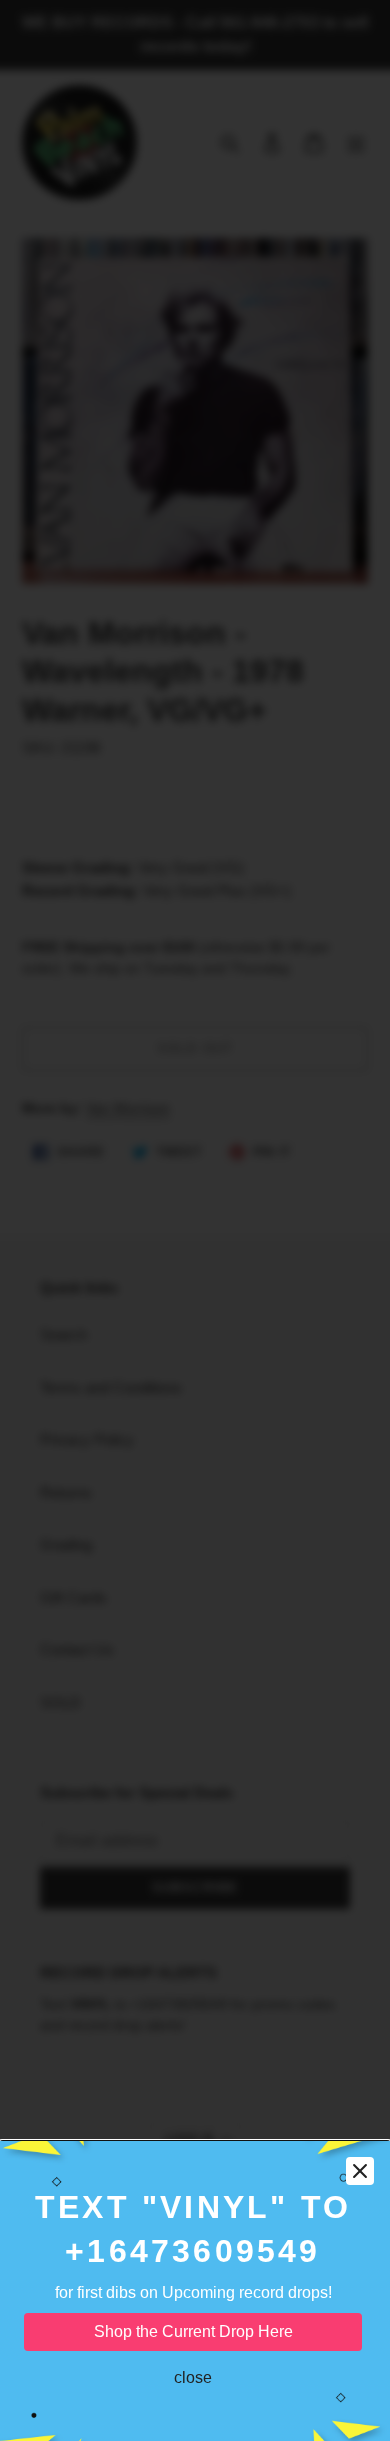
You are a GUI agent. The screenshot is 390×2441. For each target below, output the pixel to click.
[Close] (360, 2171)
